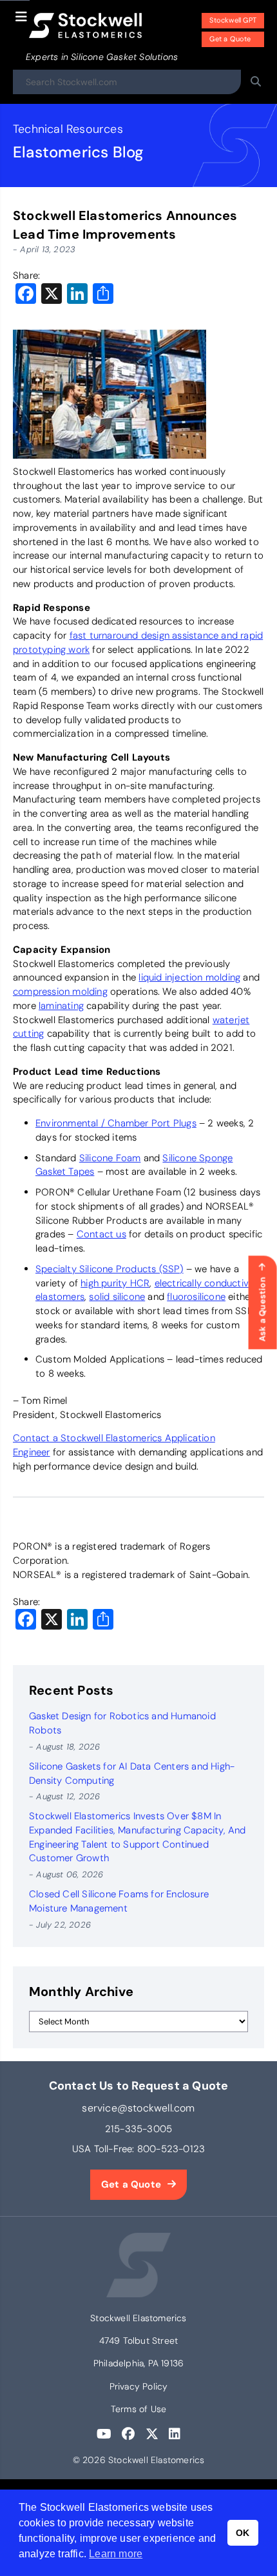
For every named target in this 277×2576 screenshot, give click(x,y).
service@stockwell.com (138, 2108)
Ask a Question (263, 1309)
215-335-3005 (138, 2129)
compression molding (60, 992)
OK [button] (243, 2533)
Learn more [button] (116, 2554)
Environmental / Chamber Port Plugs (116, 1123)
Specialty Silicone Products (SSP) (110, 1269)
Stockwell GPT (233, 20)
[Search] (256, 82)
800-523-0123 (171, 2149)
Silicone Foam (110, 1158)
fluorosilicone (196, 1297)
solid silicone (117, 1297)
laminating (61, 1006)
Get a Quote (230, 39)
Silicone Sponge (197, 1158)
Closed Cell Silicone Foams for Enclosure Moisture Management (119, 1901)
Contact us (101, 1234)
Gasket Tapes (65, 1172)
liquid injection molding (189, 977)
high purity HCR (115, 1283)
